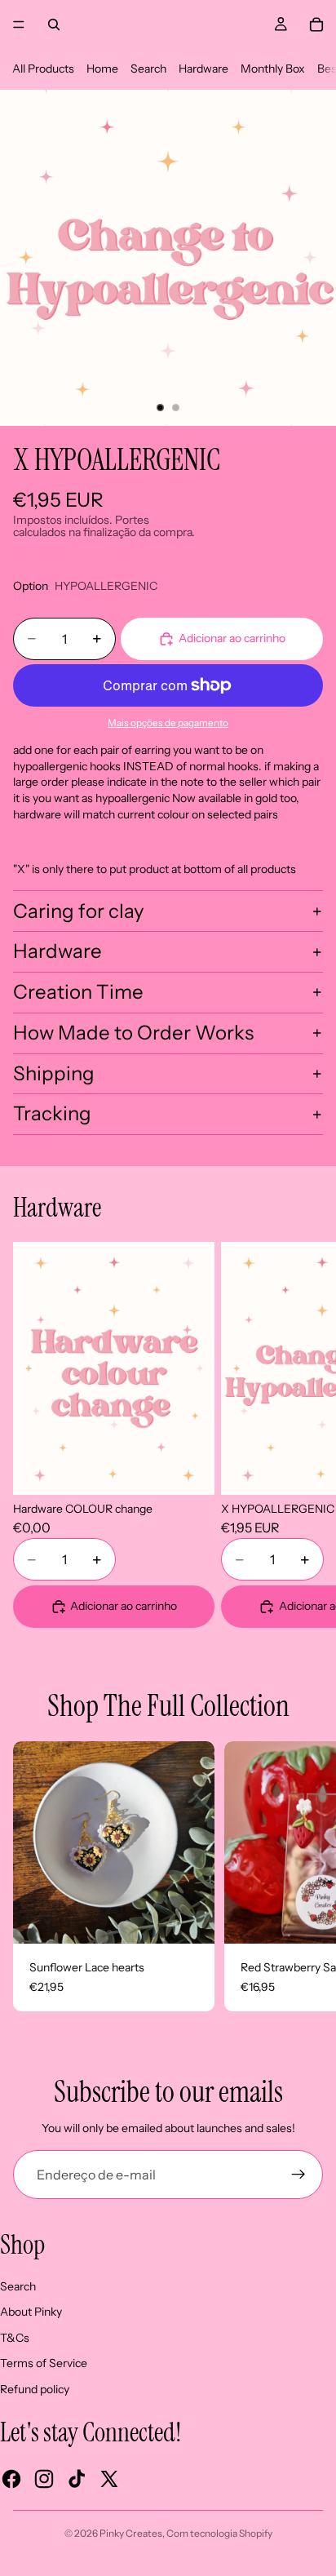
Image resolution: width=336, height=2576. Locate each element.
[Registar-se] (298, 2175)
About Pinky (31, 2312)
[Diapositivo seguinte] (303, 1435)
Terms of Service (44, 2363)
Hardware (203, 69)
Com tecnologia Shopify (219, 2533)
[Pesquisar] (54, 24)
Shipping (54, 1073)
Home (102, 69)
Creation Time (78, 992)
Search (148, 69)
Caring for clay (79, 911)
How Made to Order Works (133, 1033)
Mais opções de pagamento (168, 723)
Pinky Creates (131, 2533)
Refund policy (35, 2389)
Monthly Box (273, 69)
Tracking (52, 1113)
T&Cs (15, 2338)
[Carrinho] (316, 24)
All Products (43, 69)
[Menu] (19, 24)
